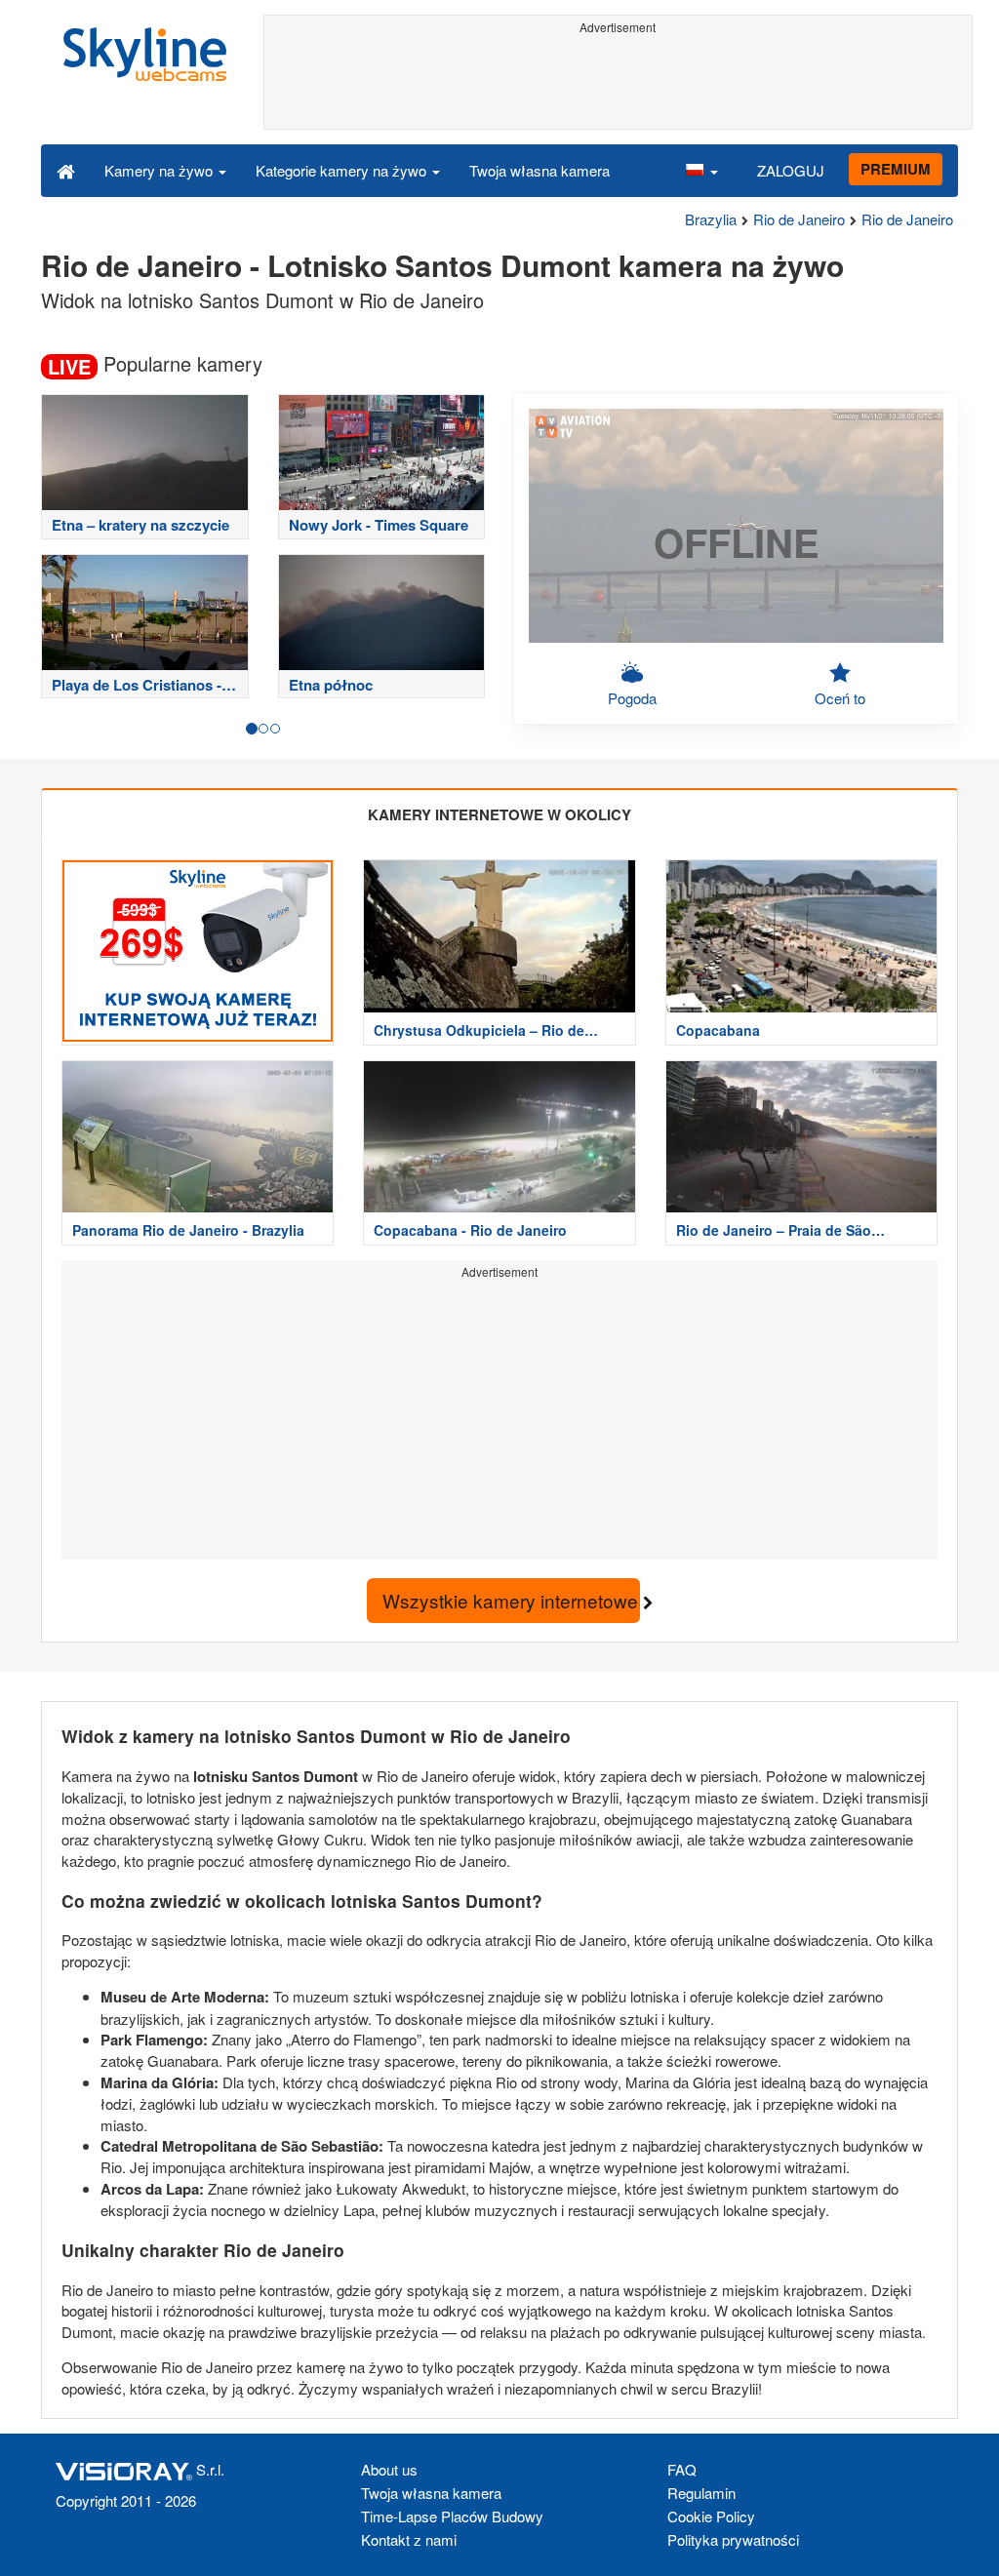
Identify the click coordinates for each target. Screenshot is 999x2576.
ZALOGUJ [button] (791, 170)
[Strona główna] (66, 170)
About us (389, 2469)
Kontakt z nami (409, 2539)
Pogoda (632, 698)
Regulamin (701, 2493)
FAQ (682, 2469)
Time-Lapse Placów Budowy (452, 2516)
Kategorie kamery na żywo (343, 170)
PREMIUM (896, 169)
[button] (701, 170)
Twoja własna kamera (539, 170)
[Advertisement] (619, 85)
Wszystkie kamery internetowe (511, 1600)
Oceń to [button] (840, 698)
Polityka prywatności (733, 2539)
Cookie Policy (711, 2516)
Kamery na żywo (160, 170)
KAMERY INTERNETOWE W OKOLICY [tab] (499, 814)
